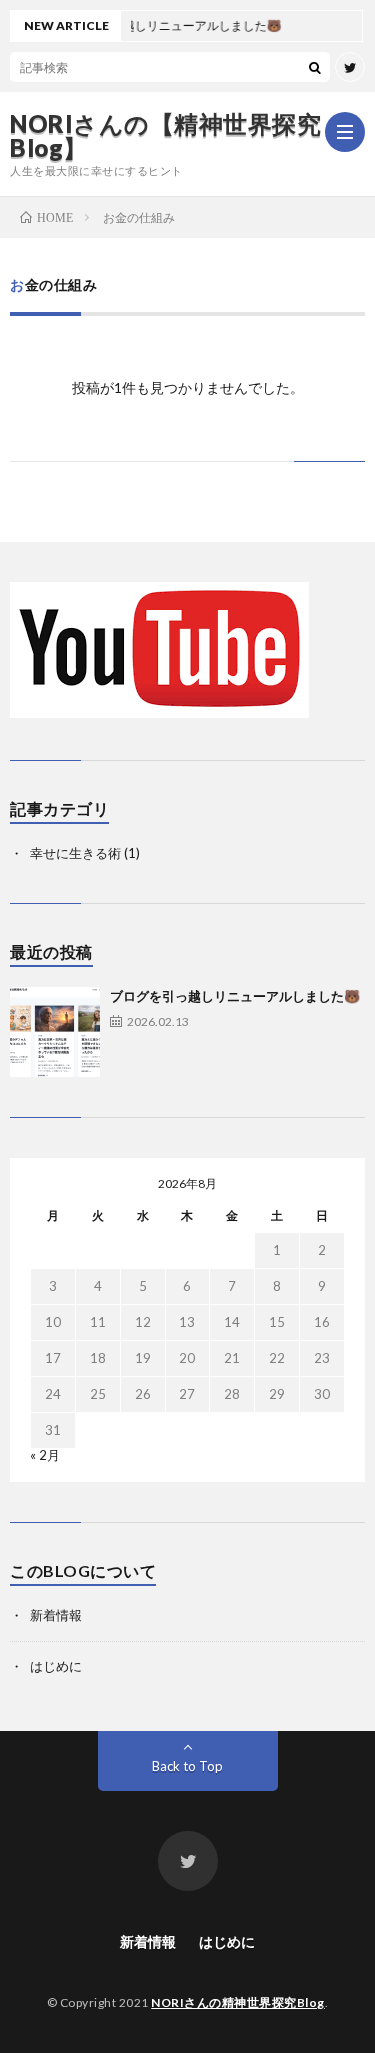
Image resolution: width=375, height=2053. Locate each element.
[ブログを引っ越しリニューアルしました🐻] (55, 1032)
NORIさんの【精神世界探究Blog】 (165, 136)
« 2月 (45, 1455)
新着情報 (56, 1615)
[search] (315, 67)
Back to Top (187, 1766)
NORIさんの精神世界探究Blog (238, 2002)
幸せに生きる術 (75, 853)
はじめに (56, 1666)
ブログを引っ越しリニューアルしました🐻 (235, 996)
